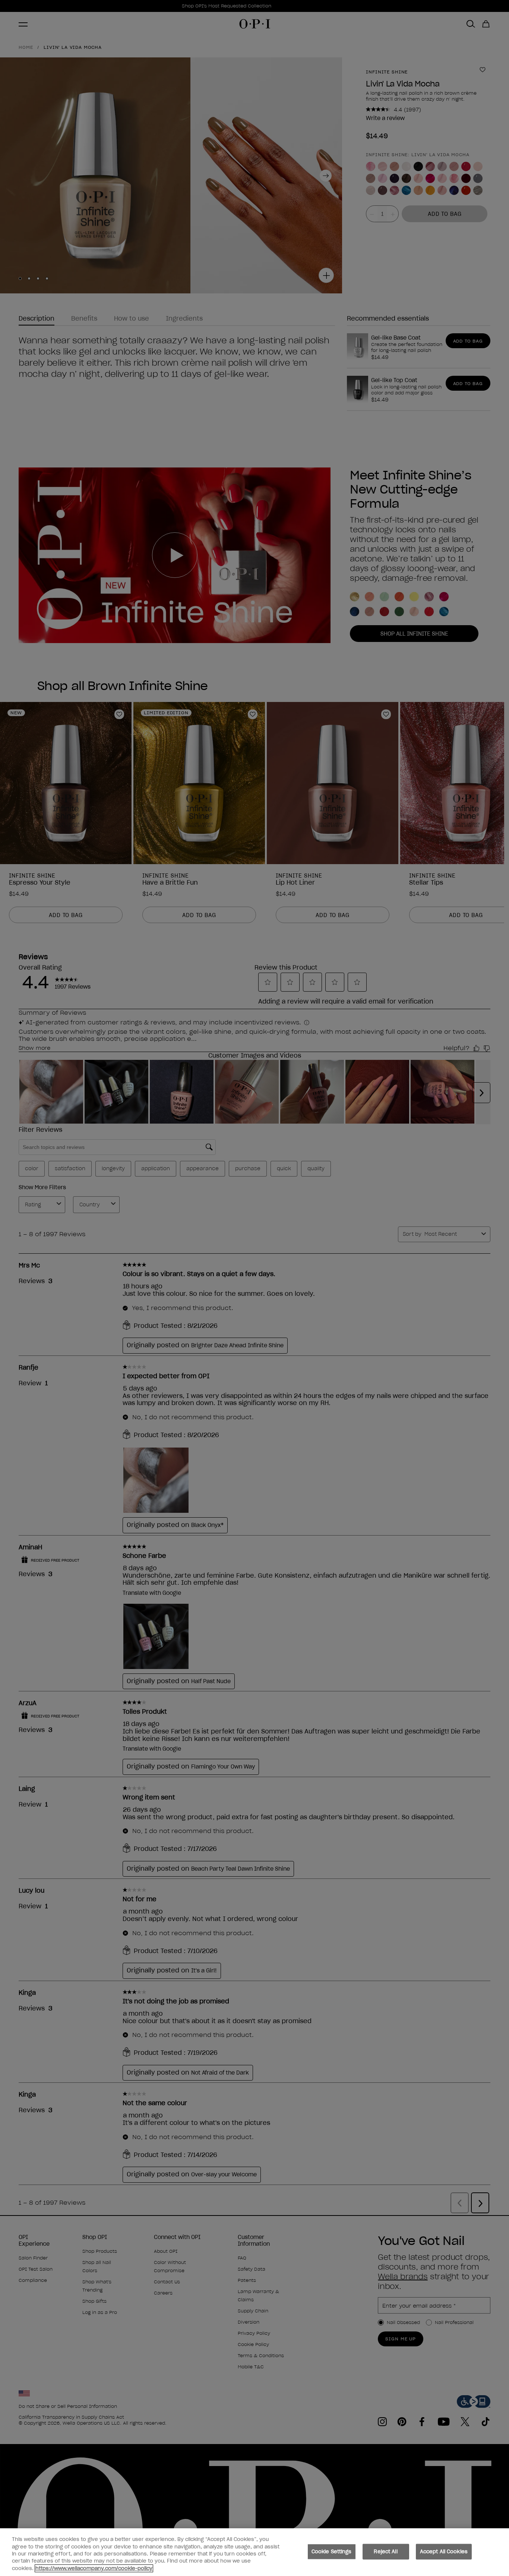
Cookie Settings (332, 2552)
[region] (255, 2552)
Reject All (385, 2552)
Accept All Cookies (444, 2552)
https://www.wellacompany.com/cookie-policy (94, 2568)
